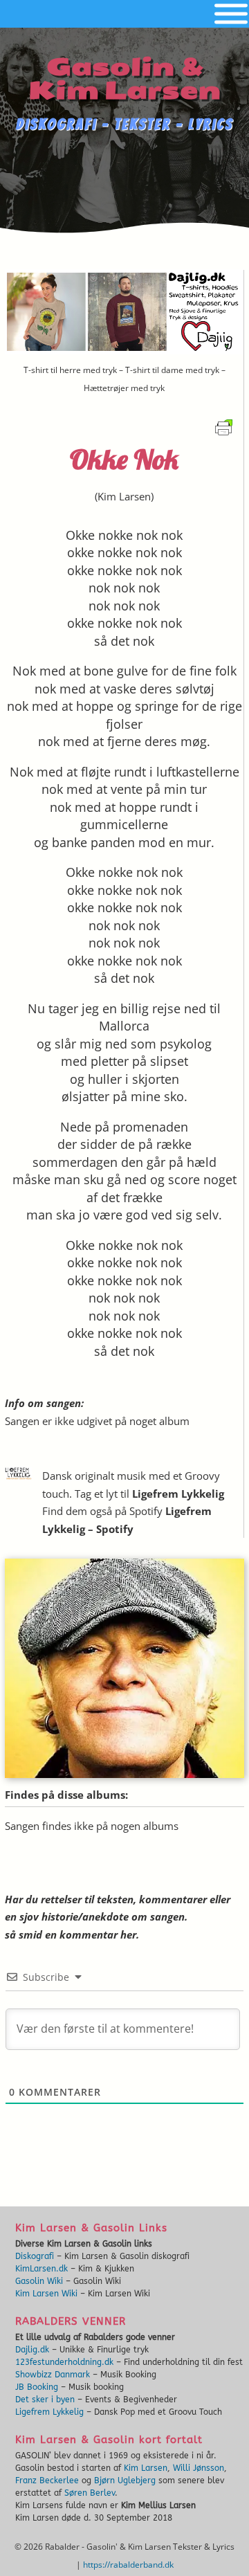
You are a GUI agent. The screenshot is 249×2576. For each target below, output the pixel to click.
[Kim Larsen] (124, 1774)
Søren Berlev (90, 2493)
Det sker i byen (45, 2400)
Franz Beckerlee (47, 2480)
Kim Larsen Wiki (46, 2294)
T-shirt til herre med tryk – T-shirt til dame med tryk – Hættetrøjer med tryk (124, 379)
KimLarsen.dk (41, 2269)
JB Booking (37, 2387)
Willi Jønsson (199, 2468)
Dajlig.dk (32, 2350)
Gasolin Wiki (39, 2281)
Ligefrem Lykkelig (178, 1494)
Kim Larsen (124, 496)
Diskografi (35, 2256)
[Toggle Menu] (231, 14)
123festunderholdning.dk (64, 2362)
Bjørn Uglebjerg (125, 2480)
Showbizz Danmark (53, 2375)
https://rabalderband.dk (128, 2565)
